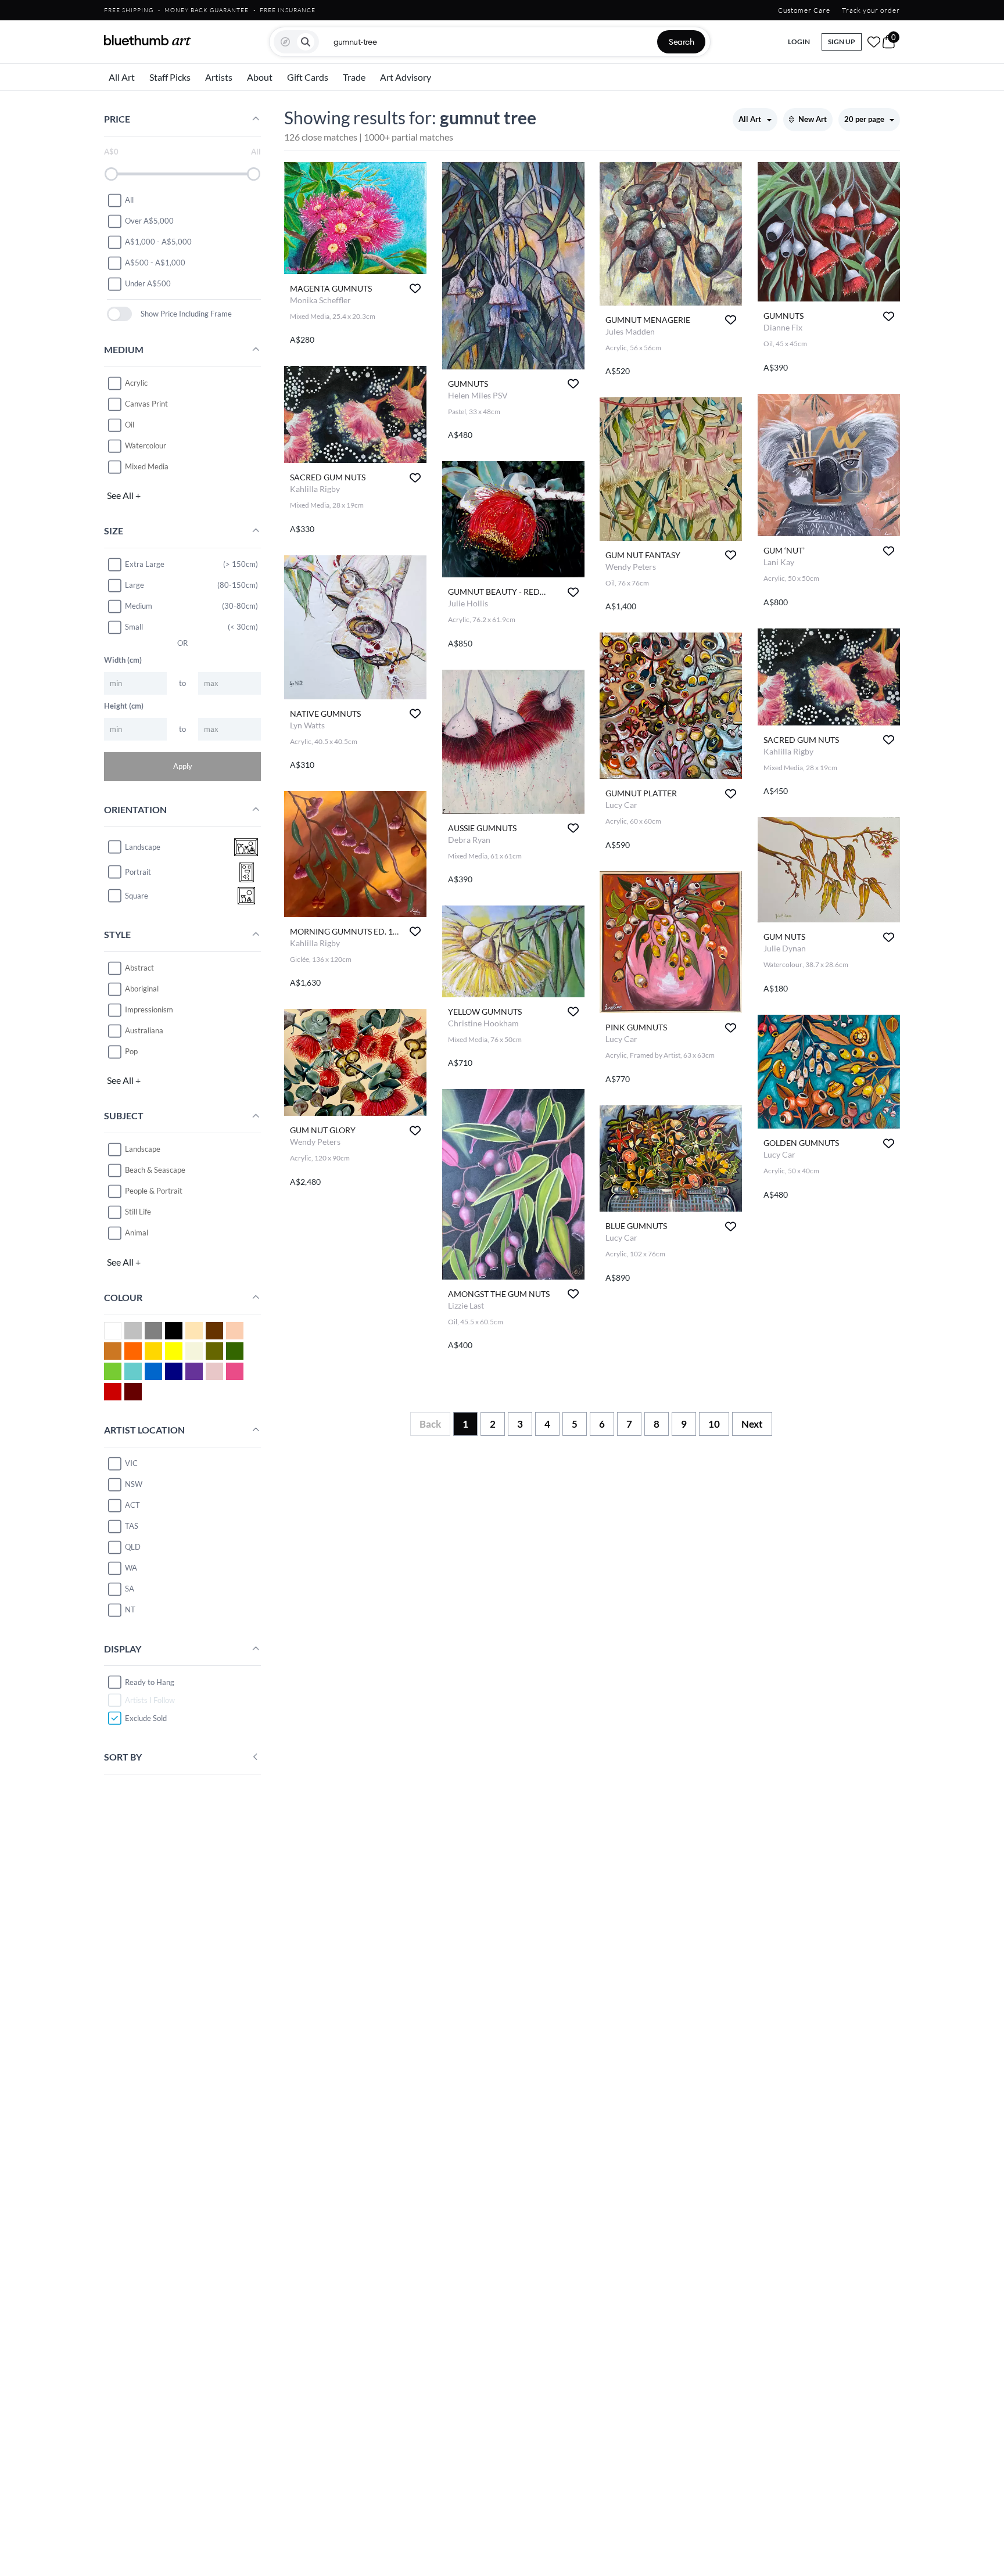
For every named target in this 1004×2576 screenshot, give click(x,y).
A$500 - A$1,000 (155, 263)
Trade (354, 77)
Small (134, 627)
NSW (134, 1484)
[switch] (119, 314)
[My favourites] (874, 42)
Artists (219, 77)
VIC (131, 1463)
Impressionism (149, 1009)
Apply (183, 766)
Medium (139, 606)
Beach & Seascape (155, 1170)
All (129, 200)
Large (135, 585)
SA (130, 1589)
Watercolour (146, 445)
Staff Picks (170, 77)
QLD (133, 1547)
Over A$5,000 (149, 221)
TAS (132, 1526)
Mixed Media (147, 466)
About (260, 77)
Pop (131, 1051)
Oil (130, 425)
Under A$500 (148, 283)
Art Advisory (406, 77)
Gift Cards (308, 77)
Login (799, 42)
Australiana (144, 1030)
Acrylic (136, 383)
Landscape (143, 1149)
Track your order (871, 10)
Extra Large (145, 564)
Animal (137, 1233)
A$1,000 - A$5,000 (158, 242)
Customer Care (804, 10)
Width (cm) (123, 660)
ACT (132, 1505)
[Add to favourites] (415, 288)
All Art (122, 77)
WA (131, 1568)
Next (752, 1424)
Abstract (139, 968)
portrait (138, 872)
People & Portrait (154, 1191)
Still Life (138, 1212)
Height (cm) (124, 706)
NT (130, 1609)
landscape (143, 847)
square (137, 896)
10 (714, 1424)
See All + (124, 495)
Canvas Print (146, 404)
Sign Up (842, 42)
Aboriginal (142, 989)
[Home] (148, 40)
